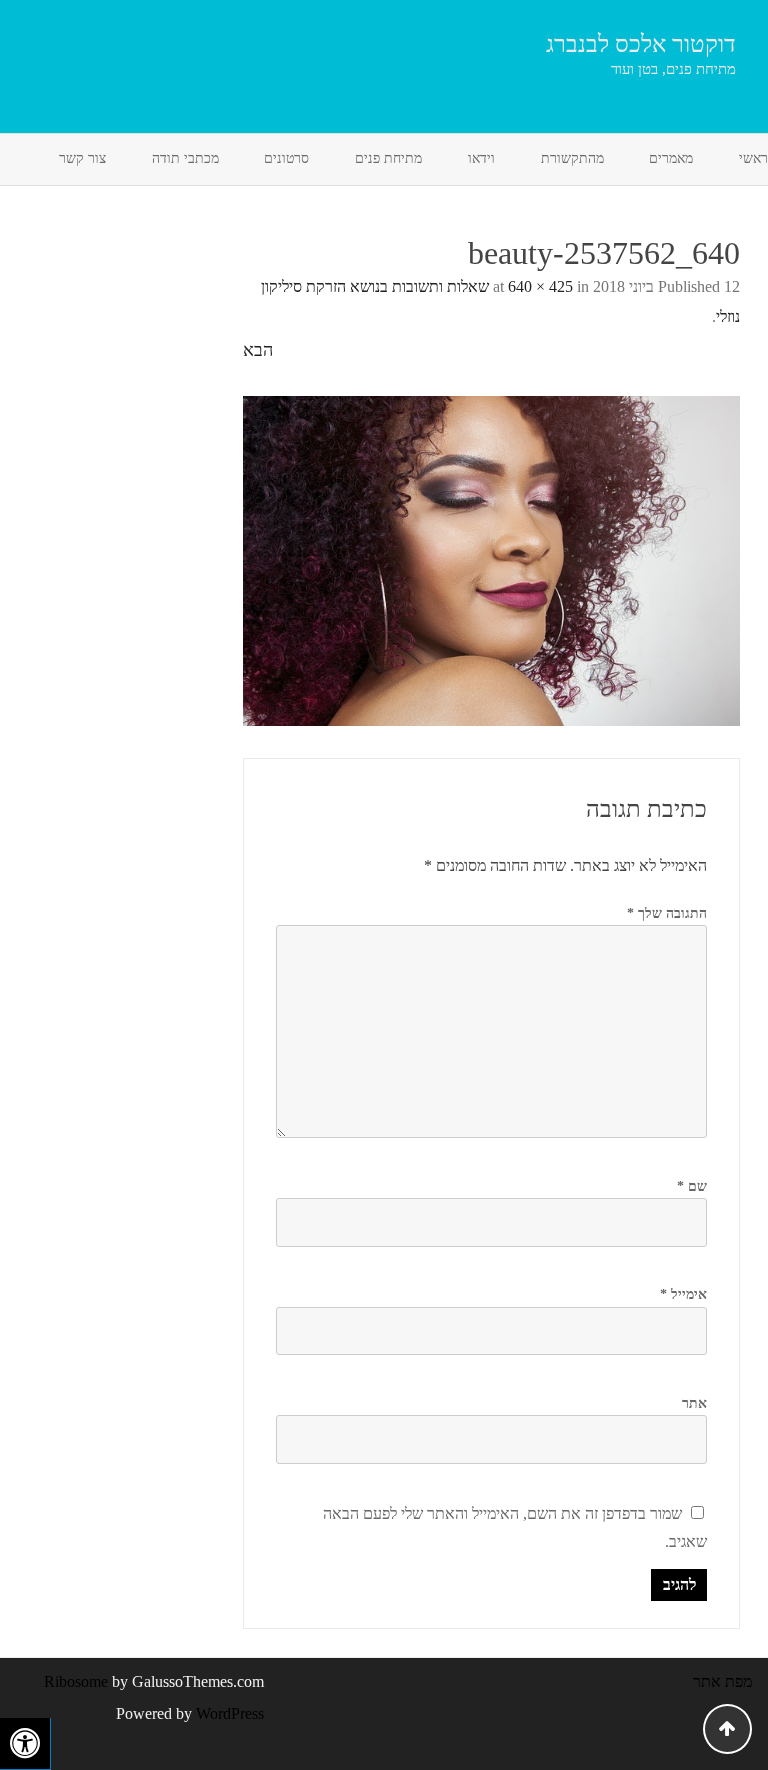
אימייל (683, 1294)
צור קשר (82, 158)
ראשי (753, 158)
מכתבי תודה (185, 158)
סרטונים (286, 158)
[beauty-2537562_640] (491, 561)
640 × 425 (540, 286)
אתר (694, 1403)
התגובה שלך (667, 913)
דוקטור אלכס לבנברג (641, 44)
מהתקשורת (572, 158)
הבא (258, 350)
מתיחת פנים (388, 158)
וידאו (481, 158)
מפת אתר (722, 1681)
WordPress (228, 1713)
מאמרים (671, 158)
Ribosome (76, 1681)
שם (692, 1186)
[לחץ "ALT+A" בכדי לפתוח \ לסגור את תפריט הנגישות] (25, 1744)
